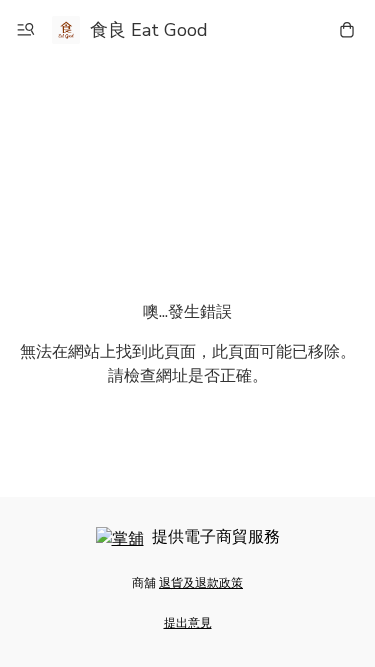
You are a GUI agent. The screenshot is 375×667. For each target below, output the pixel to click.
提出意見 (188, 623)
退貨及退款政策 (201, 583)
